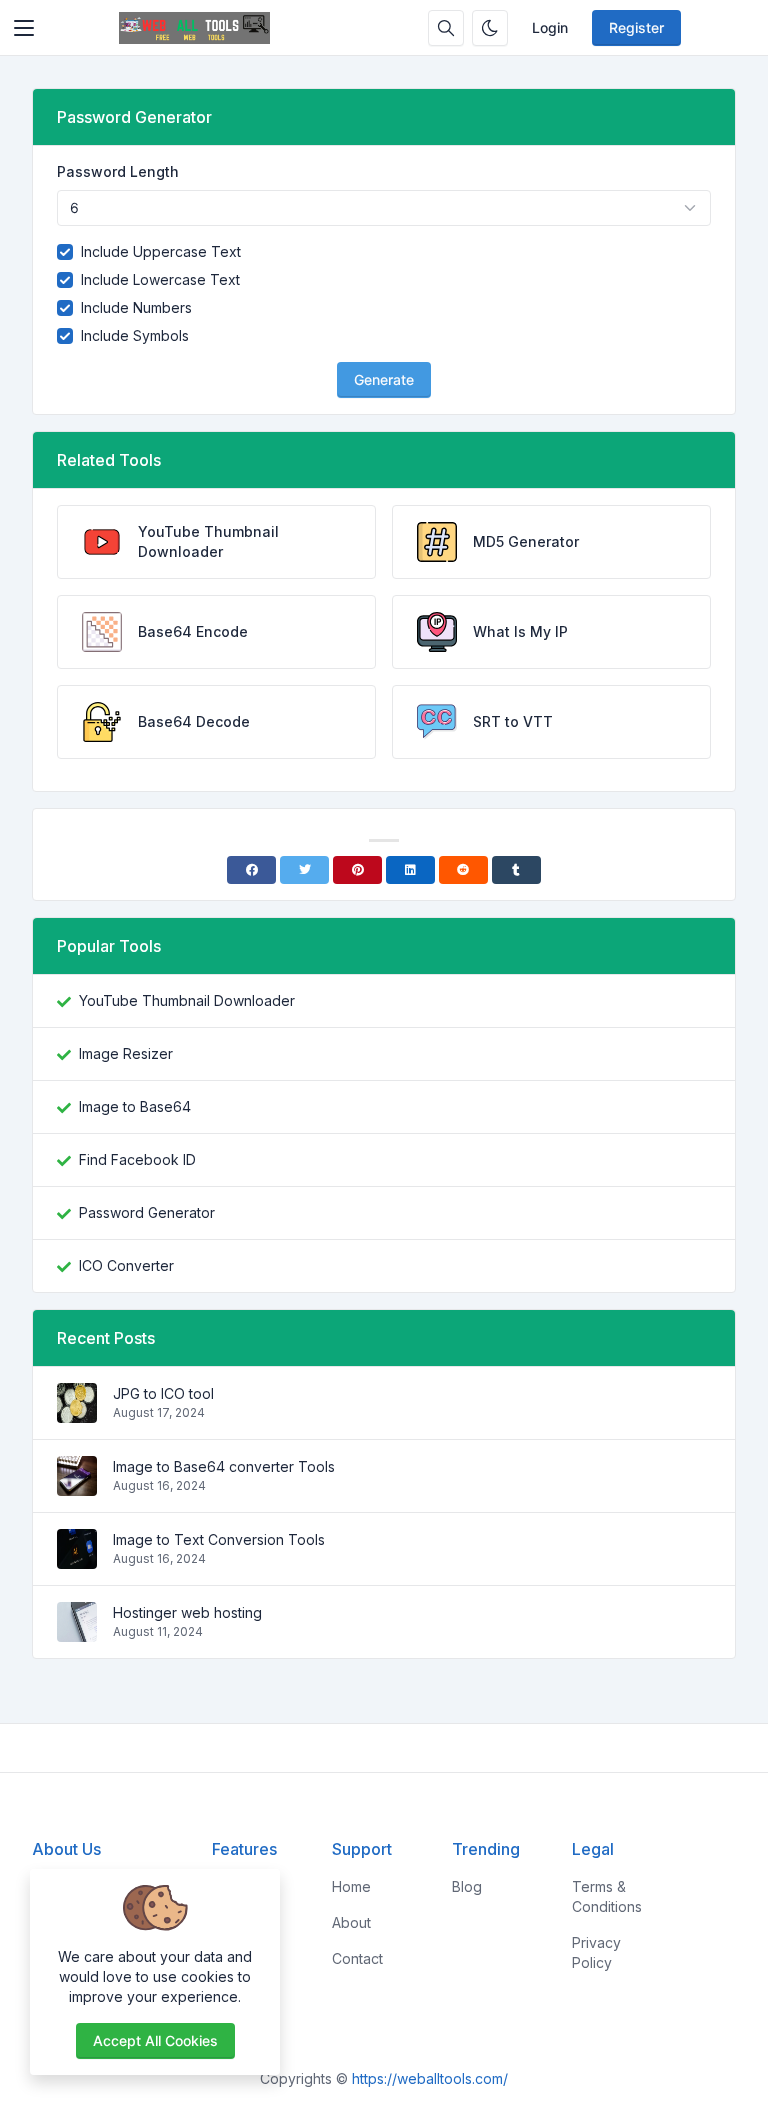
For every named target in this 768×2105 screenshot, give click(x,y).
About (351, 1922)
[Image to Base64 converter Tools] (77, 1485)
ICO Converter (126, 1265)
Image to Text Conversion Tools (219, 1539)
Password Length (118, 171)
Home (351, 1886)
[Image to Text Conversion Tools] (77, 1558)
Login (550, 27)
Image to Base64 (135, 1106)
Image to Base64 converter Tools (224, 1466)
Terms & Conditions (607, 1896)
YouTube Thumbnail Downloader (187, 1000)
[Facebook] (251, 870)
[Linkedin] (410, 870)
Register (636, 27)
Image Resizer (126, 1053)
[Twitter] (304, 870)
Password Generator (147, 1212)
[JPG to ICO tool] (77, 1412)
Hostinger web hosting (187, 1612)
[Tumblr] (516, 870)
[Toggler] (24, 28)
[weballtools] (194, 28)
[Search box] (446, 28)
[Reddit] (463, 870)
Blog (467, 1886)
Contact (357, 1958)
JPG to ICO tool (163, 1393)
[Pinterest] (357, 870)
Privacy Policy (596, 1952)
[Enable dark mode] (490, 28)
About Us (66, 1849)
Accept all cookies (155, 2040)
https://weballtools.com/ (430, 2078)
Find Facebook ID (137, 1159)
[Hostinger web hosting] (77, 1631)
